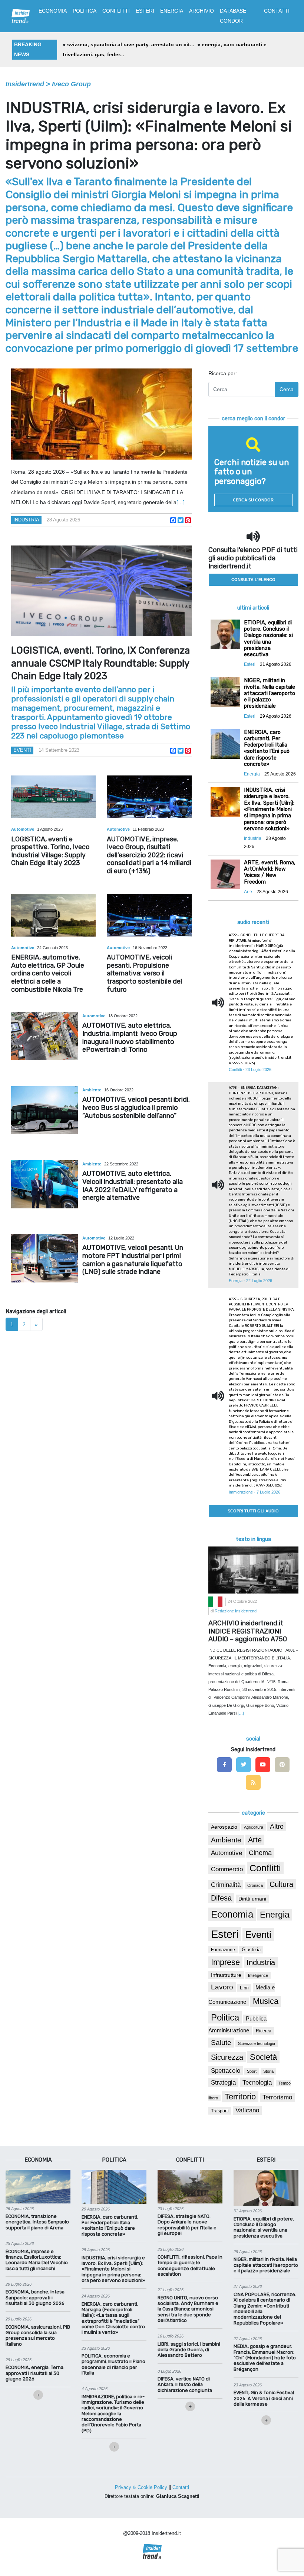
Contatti (181, 2487)
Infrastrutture (226, 1975)
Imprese (225, 1962)
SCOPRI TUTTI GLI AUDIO (253, 1511)
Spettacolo (226, 2071)
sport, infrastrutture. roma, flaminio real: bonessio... (137, 44)
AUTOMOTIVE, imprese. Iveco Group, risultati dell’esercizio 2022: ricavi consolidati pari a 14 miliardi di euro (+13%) (149, 855)
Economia (232, 1914)
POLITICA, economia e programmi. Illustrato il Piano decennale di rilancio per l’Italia (113, 2364)
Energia (275, 1915)
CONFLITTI (116, 11)
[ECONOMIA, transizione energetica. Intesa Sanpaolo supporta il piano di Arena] (38, 2186)
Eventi (22, 750)
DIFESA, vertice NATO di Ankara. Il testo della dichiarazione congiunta (185, 2385)
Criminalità (226, 1885)
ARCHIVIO (201, 11)
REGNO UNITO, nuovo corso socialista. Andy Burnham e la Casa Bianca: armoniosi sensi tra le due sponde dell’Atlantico (188, 2309)
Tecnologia (257, 2082)
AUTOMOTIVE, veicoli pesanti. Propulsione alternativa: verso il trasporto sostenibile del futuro (144, 973)
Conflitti (265, 1868)
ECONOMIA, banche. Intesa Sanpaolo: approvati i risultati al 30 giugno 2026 (35, 2298)
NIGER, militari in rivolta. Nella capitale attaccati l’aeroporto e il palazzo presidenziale (266, 2265)
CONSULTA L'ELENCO (253, 580)
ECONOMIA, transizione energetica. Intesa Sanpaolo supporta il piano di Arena (37, 2222)
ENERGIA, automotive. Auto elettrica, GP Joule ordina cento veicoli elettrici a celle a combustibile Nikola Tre (48, 973)
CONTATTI (277, 11)
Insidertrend (25, 84)
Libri (244, 1988)
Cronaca (255, 1885)
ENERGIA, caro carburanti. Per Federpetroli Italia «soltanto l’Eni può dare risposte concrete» (110, 2225)
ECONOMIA (53, 11)
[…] (181, 502)
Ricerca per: (223, 373)
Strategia (223, 2083)
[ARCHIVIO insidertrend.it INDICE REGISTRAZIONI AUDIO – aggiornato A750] (253, 1569)
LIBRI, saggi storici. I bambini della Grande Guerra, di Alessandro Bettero (189, 2350)
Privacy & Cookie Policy (141, 2487)
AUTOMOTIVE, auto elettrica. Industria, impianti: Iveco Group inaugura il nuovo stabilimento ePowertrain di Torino (130, 1037)
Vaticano (247, 2110)
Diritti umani (252, 1899)
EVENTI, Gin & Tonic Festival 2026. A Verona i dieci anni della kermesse (264, 2398)
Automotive (23, 829)
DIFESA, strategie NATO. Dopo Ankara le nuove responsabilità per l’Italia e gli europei (187, 2225)
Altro (277, 1826)
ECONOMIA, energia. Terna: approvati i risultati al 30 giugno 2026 (35, 2373)
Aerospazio (224, 1827)
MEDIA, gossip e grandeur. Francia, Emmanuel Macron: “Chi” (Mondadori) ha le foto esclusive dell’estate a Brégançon (265, 2358)
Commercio (227, 1869)
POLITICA (85, 11)
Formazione (223, 1950)
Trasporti (220, 2111)
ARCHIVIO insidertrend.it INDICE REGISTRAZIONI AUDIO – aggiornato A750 (248, 1631)
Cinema (260, 1853)
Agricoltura (254, 1827)
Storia (268, 2071)
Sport (252, 2071)
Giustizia (251, 1950)
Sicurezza (227, 2057)
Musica (266, 2001)
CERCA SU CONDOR (253, 500)
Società (263, 2057)
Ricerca (264, 2031)
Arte (255, 1840)
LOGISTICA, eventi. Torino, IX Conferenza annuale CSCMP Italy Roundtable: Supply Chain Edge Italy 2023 (100, 663)
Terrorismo (277, 2097)
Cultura (281, 1884)
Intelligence (258, 1975)
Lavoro (222, 1987)
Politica (225, 2017)
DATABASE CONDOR (233, 16)
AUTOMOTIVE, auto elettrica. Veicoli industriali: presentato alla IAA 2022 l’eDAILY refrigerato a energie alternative (133, 1186)
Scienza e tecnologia (257, 2043)
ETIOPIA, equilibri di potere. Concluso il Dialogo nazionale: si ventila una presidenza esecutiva (264, 2227)
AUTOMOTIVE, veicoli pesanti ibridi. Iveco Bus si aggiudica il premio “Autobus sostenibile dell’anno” (136, 1107)
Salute (221, 2043)
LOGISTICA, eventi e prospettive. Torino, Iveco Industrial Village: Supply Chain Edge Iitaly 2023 (50, 851)
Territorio (240, 2097)
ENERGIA (172, 11)
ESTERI (145, 11)
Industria (26, 520)
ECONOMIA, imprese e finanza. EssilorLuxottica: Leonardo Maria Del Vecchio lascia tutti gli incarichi (37, 2260)
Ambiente (92, 1090)
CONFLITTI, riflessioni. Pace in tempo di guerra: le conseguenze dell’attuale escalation (190, 2265)
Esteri (225, 1934)
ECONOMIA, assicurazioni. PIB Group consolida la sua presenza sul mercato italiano (38, 2335)
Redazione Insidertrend (236, 1611)
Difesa (221, 1898)
